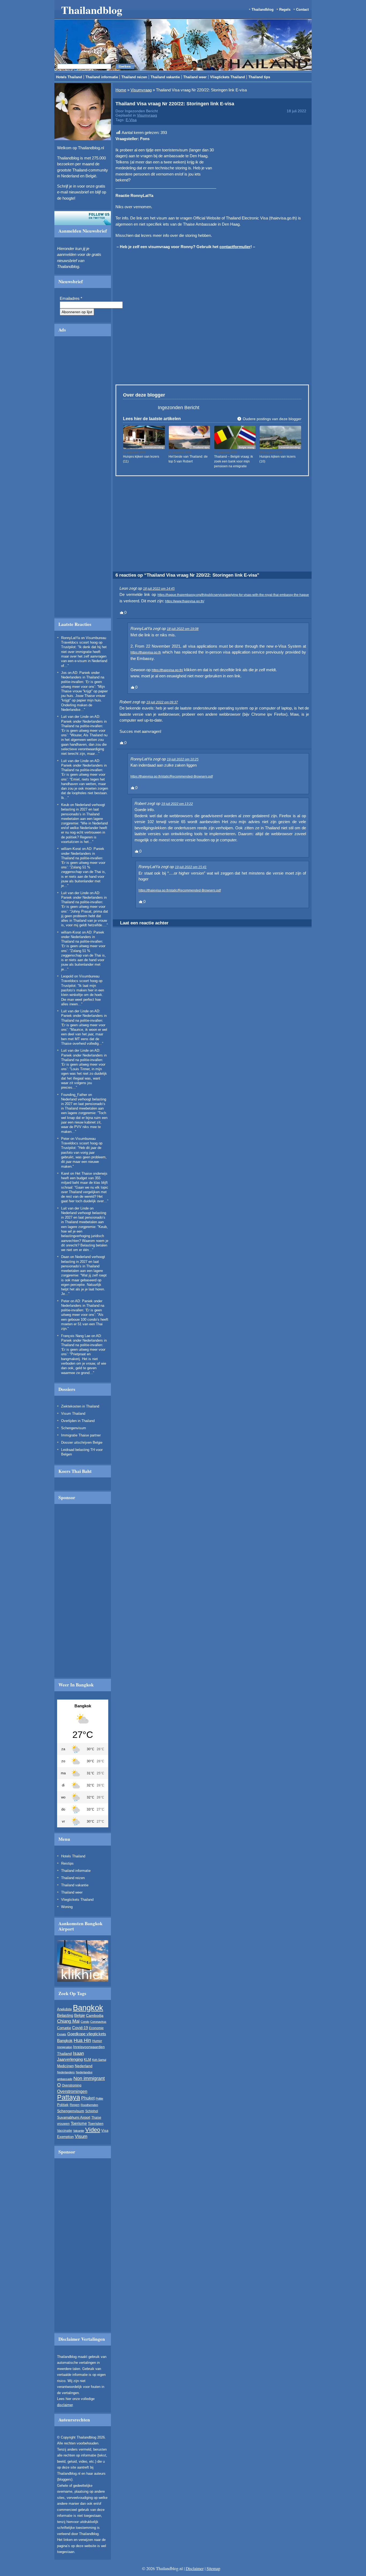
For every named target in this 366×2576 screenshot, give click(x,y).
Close (273, 264)
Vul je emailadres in (116, 316)
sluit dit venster (142, 331)
